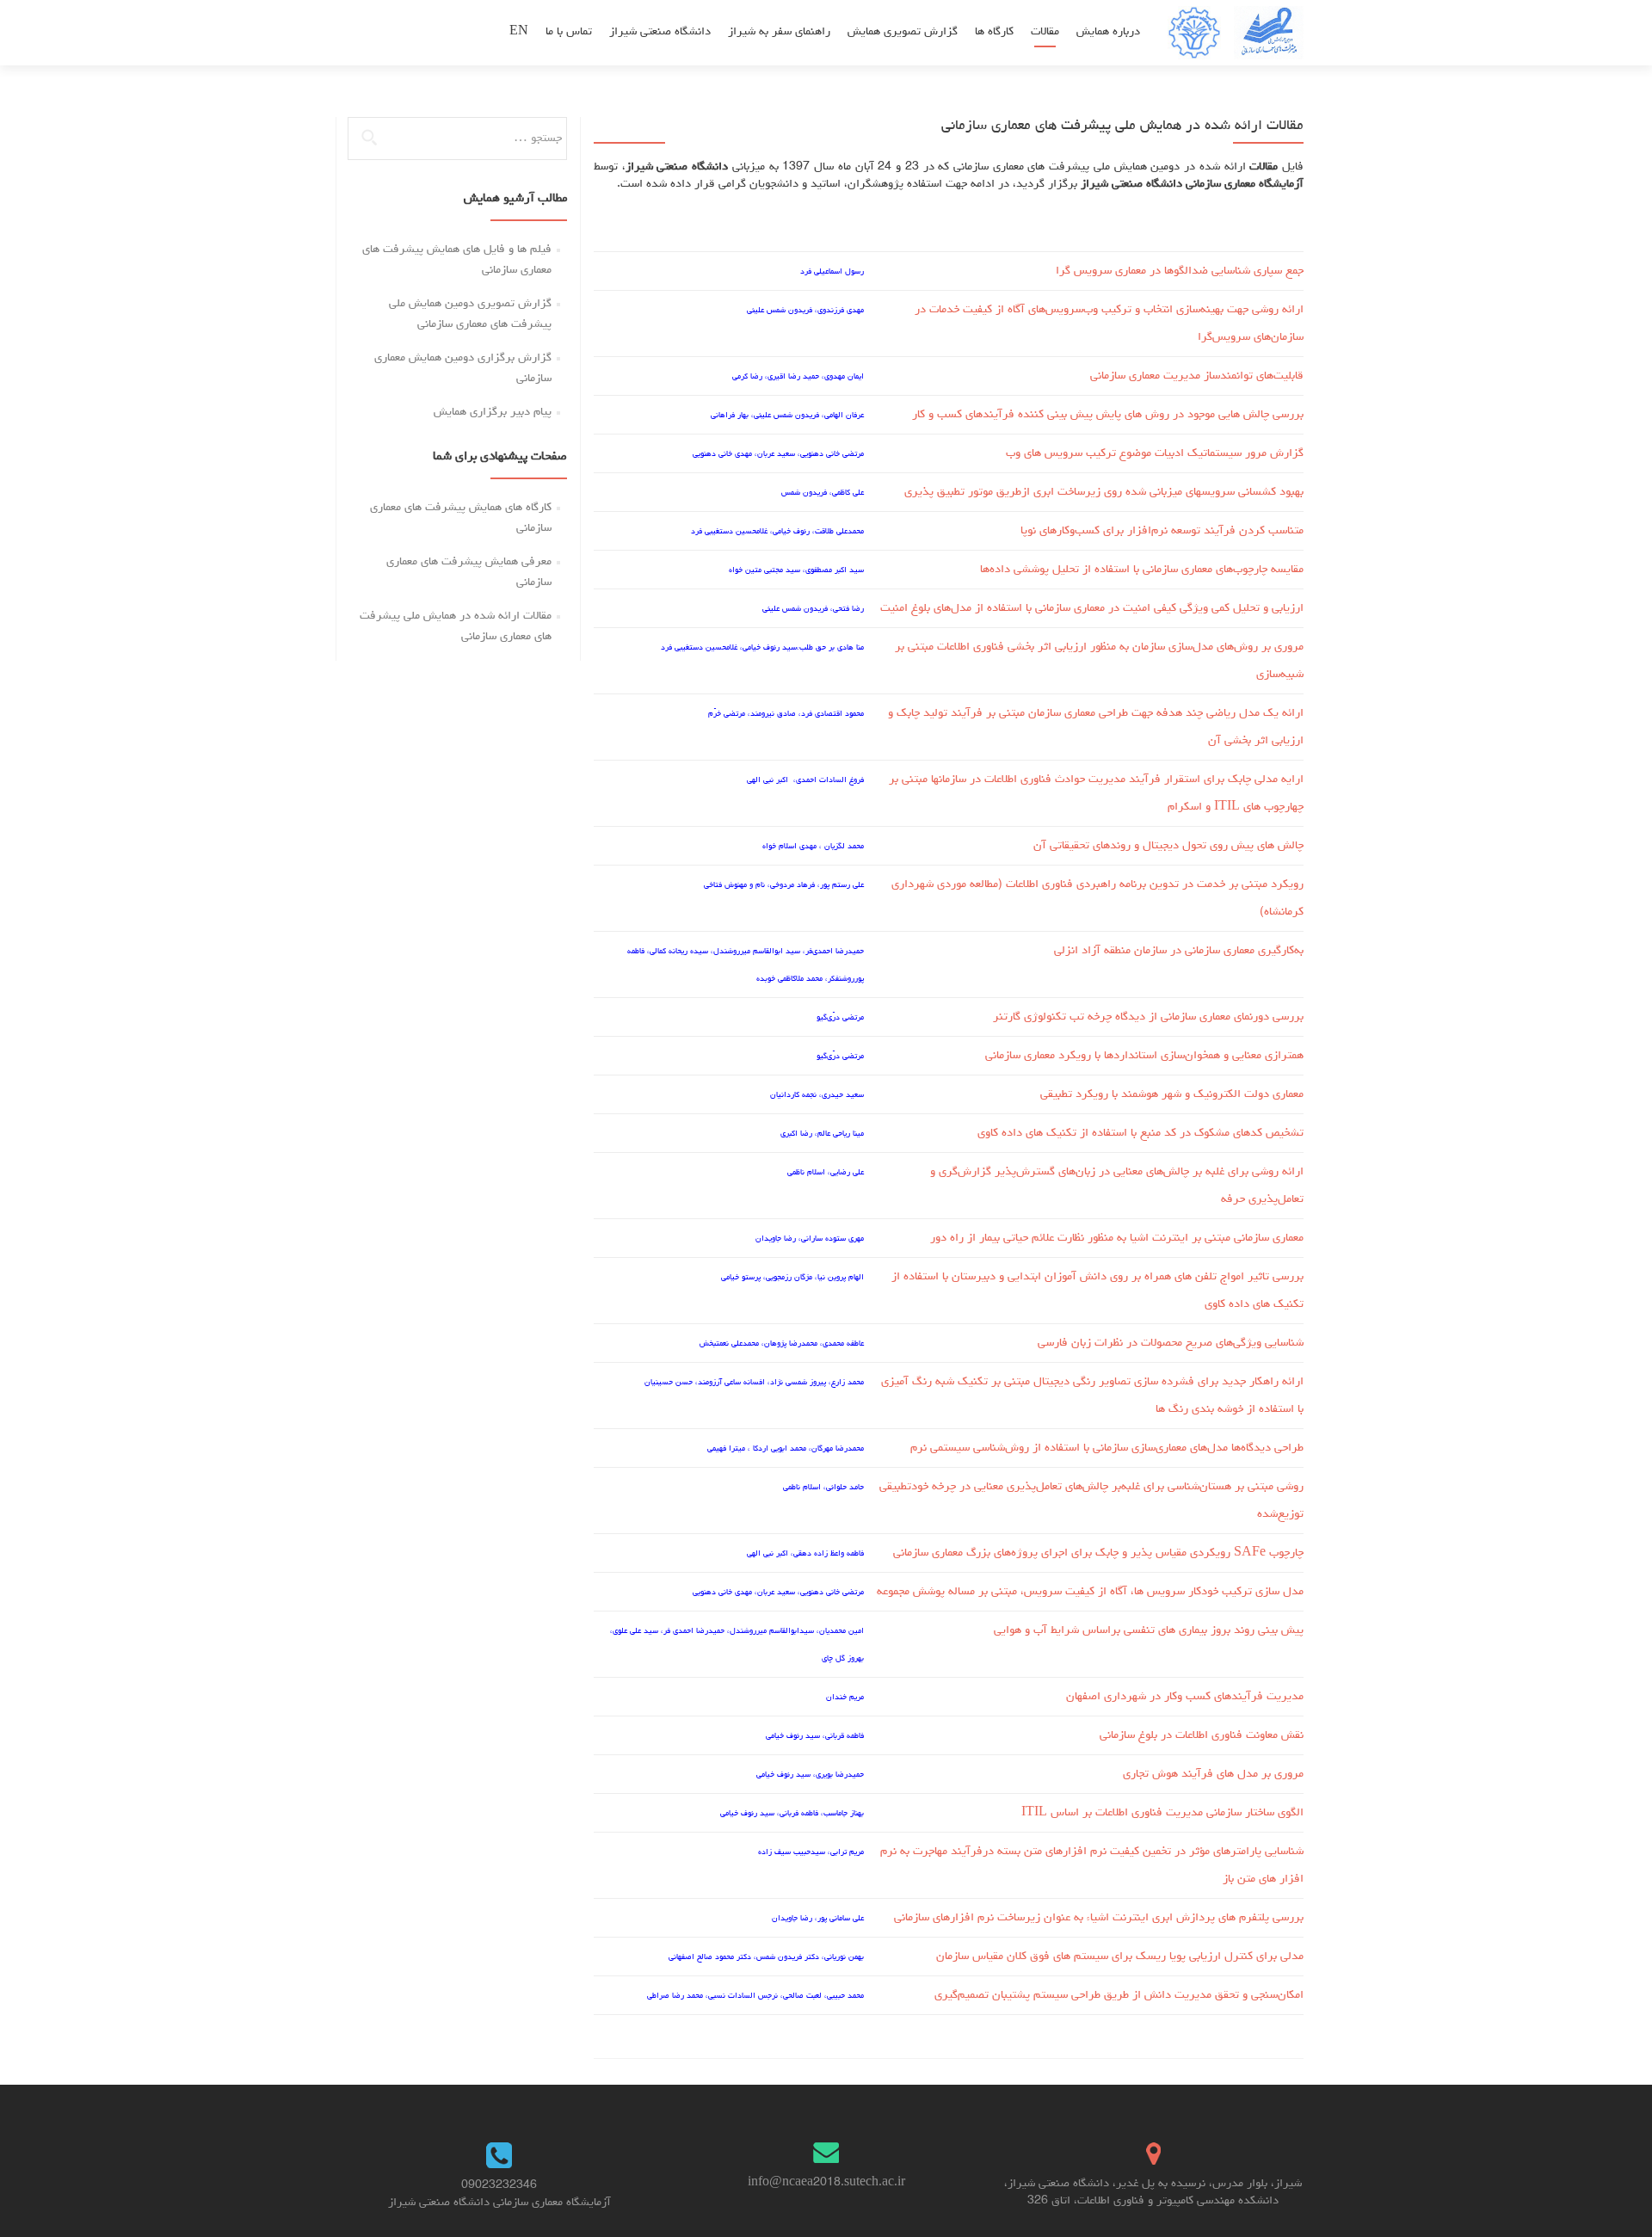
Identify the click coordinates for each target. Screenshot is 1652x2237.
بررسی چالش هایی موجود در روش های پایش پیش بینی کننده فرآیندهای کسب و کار (1108, 415)
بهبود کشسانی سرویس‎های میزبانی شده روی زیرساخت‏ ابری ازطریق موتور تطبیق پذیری (1104, 492)
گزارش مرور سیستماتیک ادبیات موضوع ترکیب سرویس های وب (1155, 453)
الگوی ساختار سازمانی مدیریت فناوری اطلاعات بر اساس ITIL (1162, 1813)
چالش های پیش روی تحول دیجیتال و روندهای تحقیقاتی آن (1168, 846)
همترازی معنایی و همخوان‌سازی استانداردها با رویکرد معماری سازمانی (1144, 1056)
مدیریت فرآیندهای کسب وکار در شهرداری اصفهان (1185, 1697)
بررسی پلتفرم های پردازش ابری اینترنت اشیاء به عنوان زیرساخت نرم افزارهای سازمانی (1099, 1918)
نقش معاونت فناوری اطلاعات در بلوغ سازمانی (1202, 1735)
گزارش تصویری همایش (903, 32)
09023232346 (499, 2185)
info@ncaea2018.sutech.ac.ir (826, 2183)
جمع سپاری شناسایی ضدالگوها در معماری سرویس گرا (1180, 271)
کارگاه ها (994, 32)
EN (519, 32)
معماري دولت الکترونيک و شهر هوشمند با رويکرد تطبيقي (1172, 1094)
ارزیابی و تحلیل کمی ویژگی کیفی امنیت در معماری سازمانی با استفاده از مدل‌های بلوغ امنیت (1092, 608)
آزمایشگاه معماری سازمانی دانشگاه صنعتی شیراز (499, 2203)
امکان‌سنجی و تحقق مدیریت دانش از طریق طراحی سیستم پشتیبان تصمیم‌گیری (1119, 1995)
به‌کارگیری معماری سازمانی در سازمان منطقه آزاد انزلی (1179, 951)
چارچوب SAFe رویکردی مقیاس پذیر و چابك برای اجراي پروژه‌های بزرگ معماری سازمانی (1098, 1553)
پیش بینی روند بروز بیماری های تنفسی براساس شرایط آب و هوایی (1149, 1630)
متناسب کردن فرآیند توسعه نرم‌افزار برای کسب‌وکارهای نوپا (1162, 531)
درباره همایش (1108, 32)
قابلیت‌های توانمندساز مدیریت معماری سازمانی (1197, 376)
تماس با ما (569, 32)
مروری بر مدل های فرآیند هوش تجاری (1213, 1774)
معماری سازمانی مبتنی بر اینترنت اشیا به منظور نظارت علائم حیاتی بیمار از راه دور (1117, 1238)
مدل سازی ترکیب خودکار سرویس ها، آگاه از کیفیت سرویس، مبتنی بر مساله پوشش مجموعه (1090, 1592)
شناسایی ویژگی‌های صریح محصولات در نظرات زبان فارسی (1171, 1343)
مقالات (1045, 32)
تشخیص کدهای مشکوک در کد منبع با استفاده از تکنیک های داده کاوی (1140, 1133)
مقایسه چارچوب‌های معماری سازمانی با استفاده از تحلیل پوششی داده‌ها (1142, 570)
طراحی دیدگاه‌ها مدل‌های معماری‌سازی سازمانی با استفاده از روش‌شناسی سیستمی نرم (1107, 1448)
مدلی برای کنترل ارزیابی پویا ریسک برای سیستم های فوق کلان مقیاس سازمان (1120, 1957)
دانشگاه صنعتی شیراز (660, 32)
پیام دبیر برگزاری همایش (493, 412)
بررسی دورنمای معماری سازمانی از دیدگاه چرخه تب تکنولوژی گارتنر (1148, 1017)
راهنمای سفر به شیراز (779, 32)
